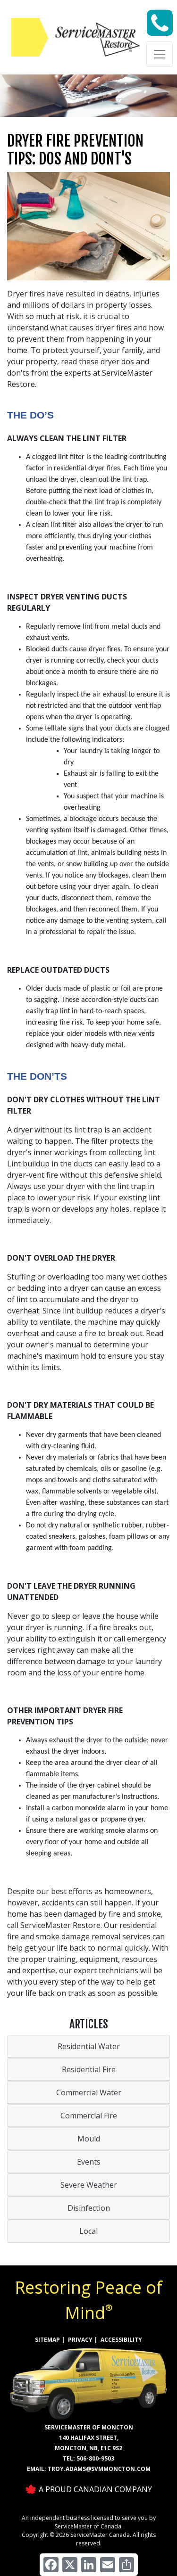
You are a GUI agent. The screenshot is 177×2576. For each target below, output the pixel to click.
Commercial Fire (89, 2116)
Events (89, 2162)
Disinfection (89, 2208)
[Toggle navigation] (160, 54)
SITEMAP (47, 2340)
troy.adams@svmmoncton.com (99, 2469)
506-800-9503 (95, 2458)
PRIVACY (80, 2340)
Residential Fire (89, 2069)
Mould (89, 2139)
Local (88, 2231)
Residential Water (89, 2046)
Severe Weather (89, 2185)
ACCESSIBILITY (121, 2340)
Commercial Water (89, 2092)
